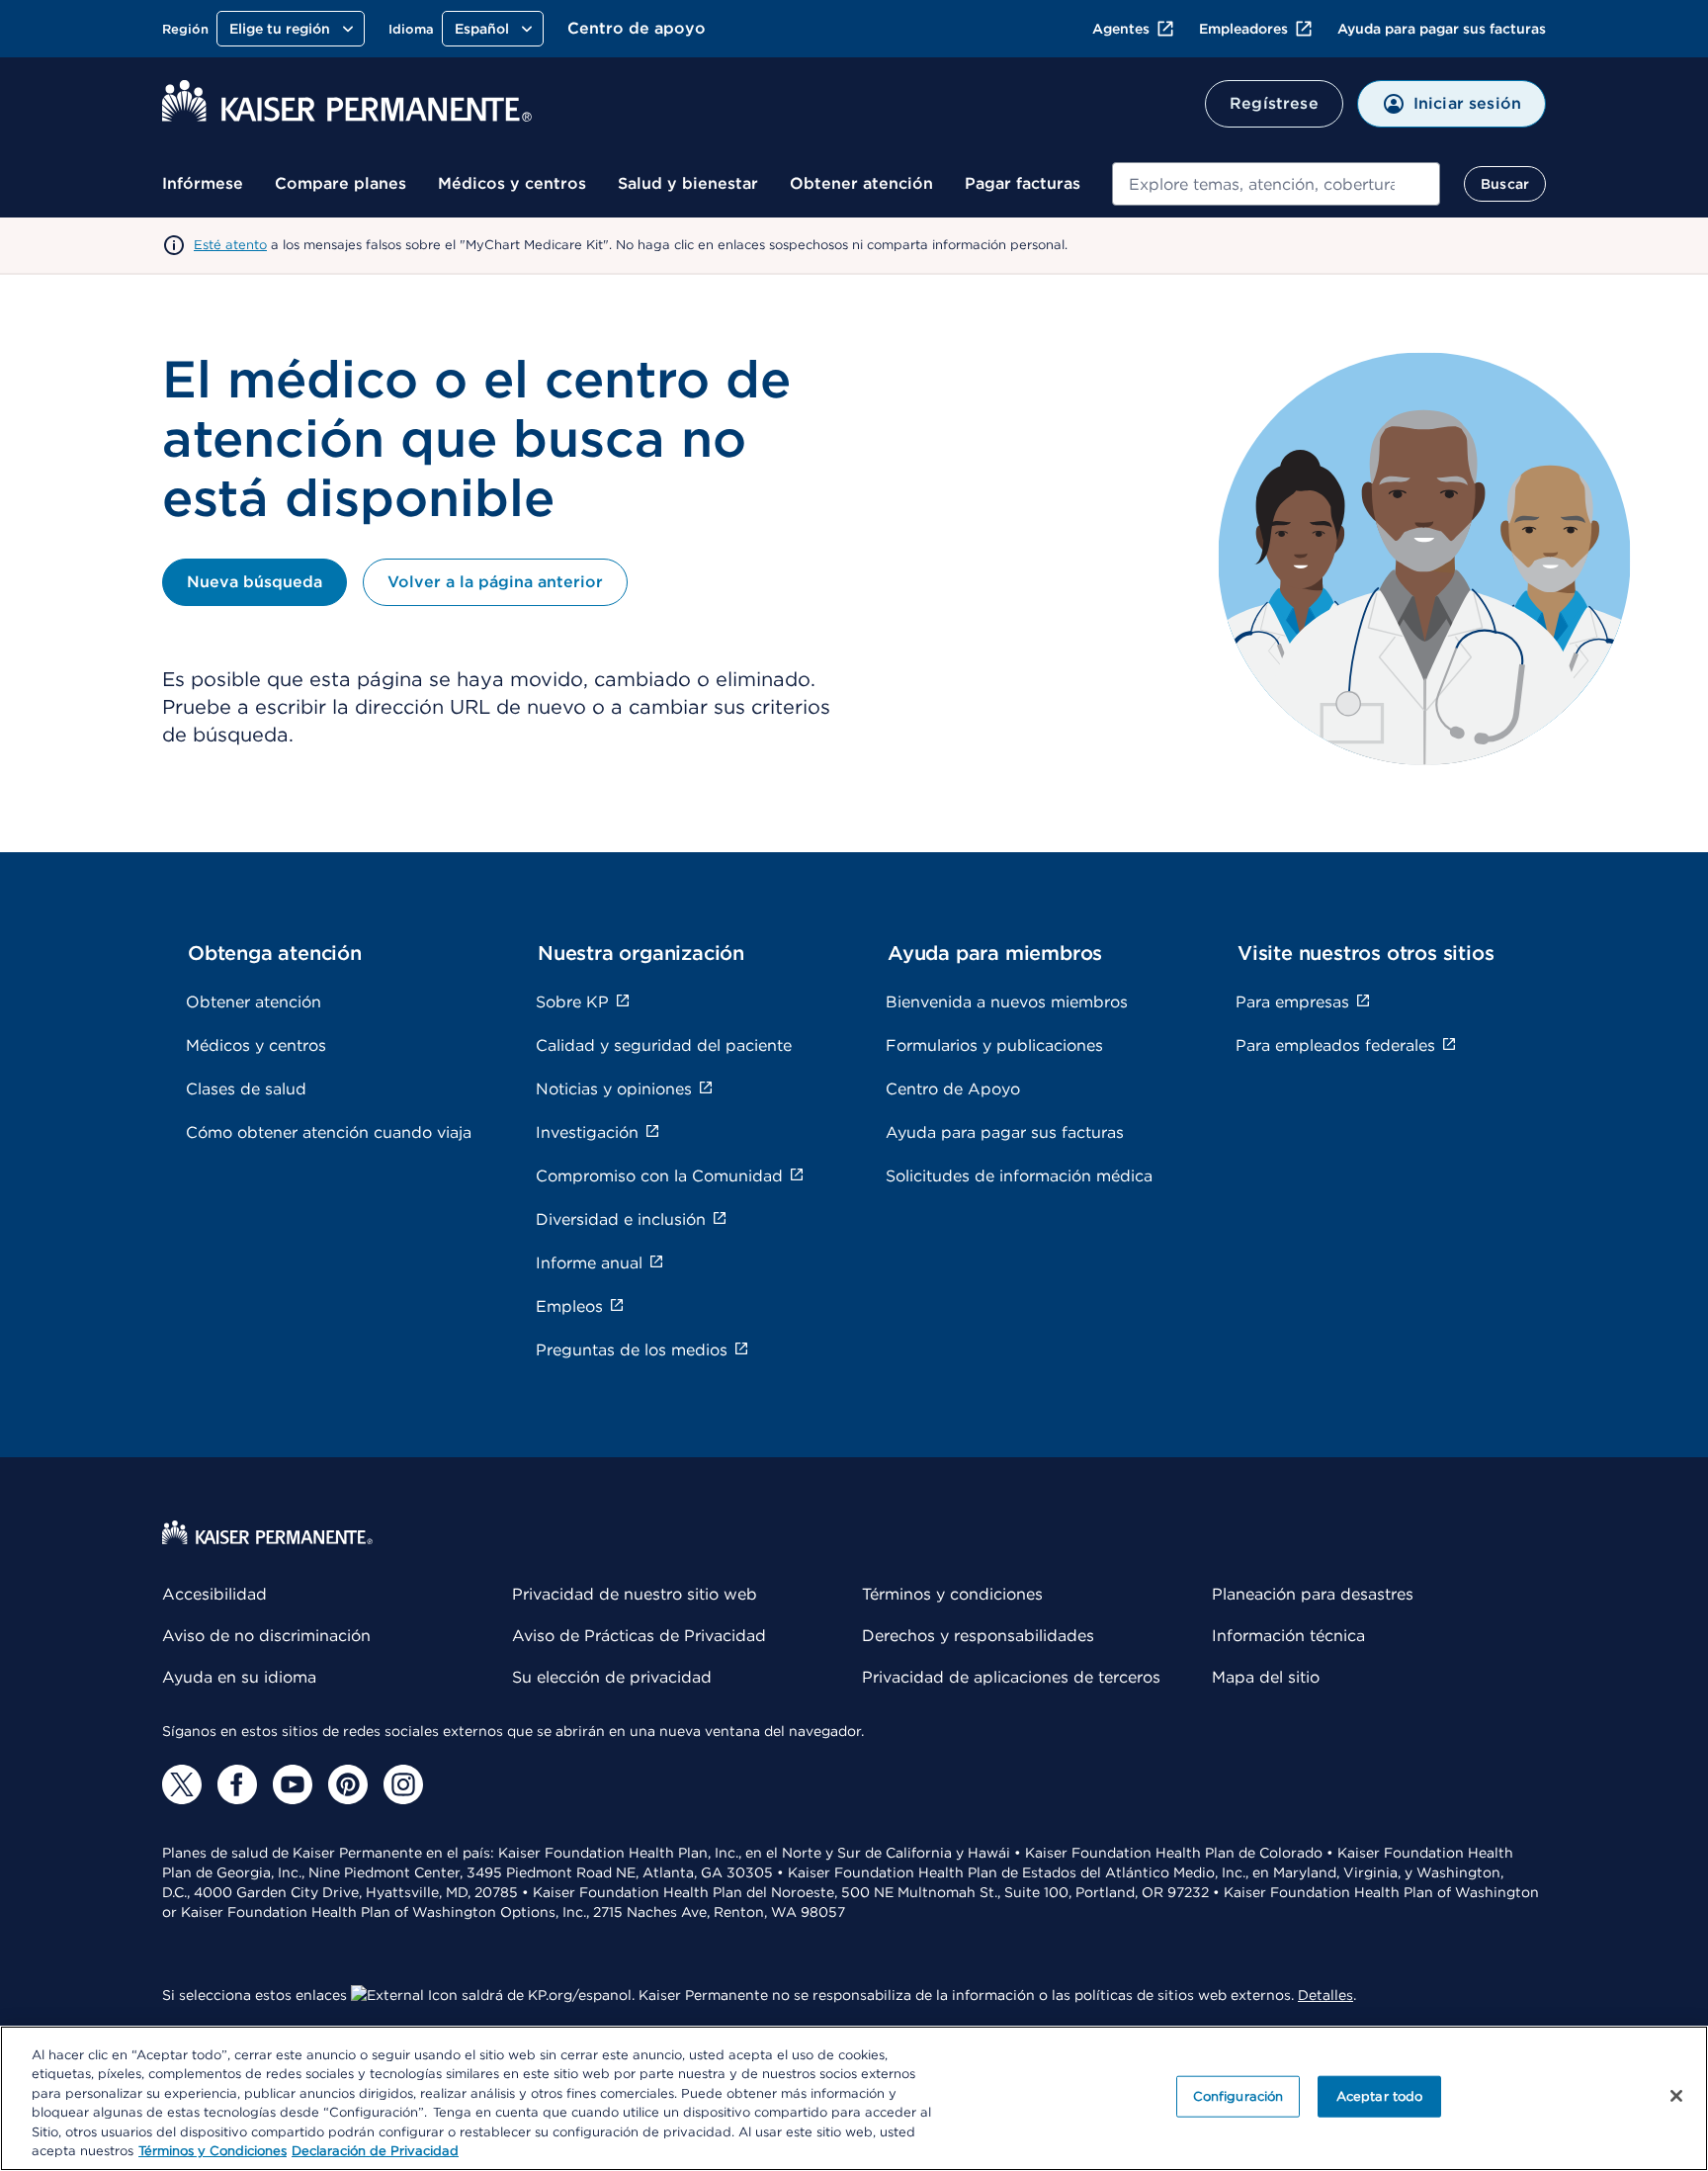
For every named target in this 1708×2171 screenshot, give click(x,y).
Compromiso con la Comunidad (659, 1176)
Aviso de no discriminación (266, 1636)
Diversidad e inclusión (621, 1219)
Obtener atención (861, 183)
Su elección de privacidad (612, 1677)
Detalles (1325, 1995)
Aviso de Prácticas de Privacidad (639, 1636)
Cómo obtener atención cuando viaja (329, 1132)
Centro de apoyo (637, 28)
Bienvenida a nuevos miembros (1007, 1002)
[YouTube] (293, 1784)
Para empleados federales (1335, 1045)
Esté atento (230, 245)
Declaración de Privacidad (375, 2151)
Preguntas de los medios (632, 1350)
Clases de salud (246, 1089)
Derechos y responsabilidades (978, 1636)
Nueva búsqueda (255, 582)
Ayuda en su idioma (239, 1677)
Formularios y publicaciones (994, 1045)
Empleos (569, 1306)
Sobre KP (572, 1002)
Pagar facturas (1023, 183)
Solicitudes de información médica (1019, 1176)
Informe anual (589, 1263)
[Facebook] (237, 1784)
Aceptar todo (1380, 2096)
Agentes (1121, 29)
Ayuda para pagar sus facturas (1442, 29)
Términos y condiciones (952, 1594)
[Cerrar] (1676, 2096)
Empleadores (1243, 29)
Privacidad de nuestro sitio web (635, 1594)
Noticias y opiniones (614, 1089)
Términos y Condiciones (213, 2151)
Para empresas (1292, 1002)
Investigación (587, 1132)
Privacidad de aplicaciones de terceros (1011, 1677)
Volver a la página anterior (495, 582)
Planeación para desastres (1313, 1594)
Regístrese (1274, 103)
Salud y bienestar (688, 183)
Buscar (1505, 184)
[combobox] (1276, 184)
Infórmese (203, 183)
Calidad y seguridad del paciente (664, 1045)
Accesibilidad (214, 1594)
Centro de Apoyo (953, 1089)
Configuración (1238, 2096)
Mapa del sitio (1266, 1677)
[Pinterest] (348, 1784)
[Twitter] (182, 1784)
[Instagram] (403, 1784)
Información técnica (1288, 1636)
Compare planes (341, 183)
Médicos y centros (512, 183)
